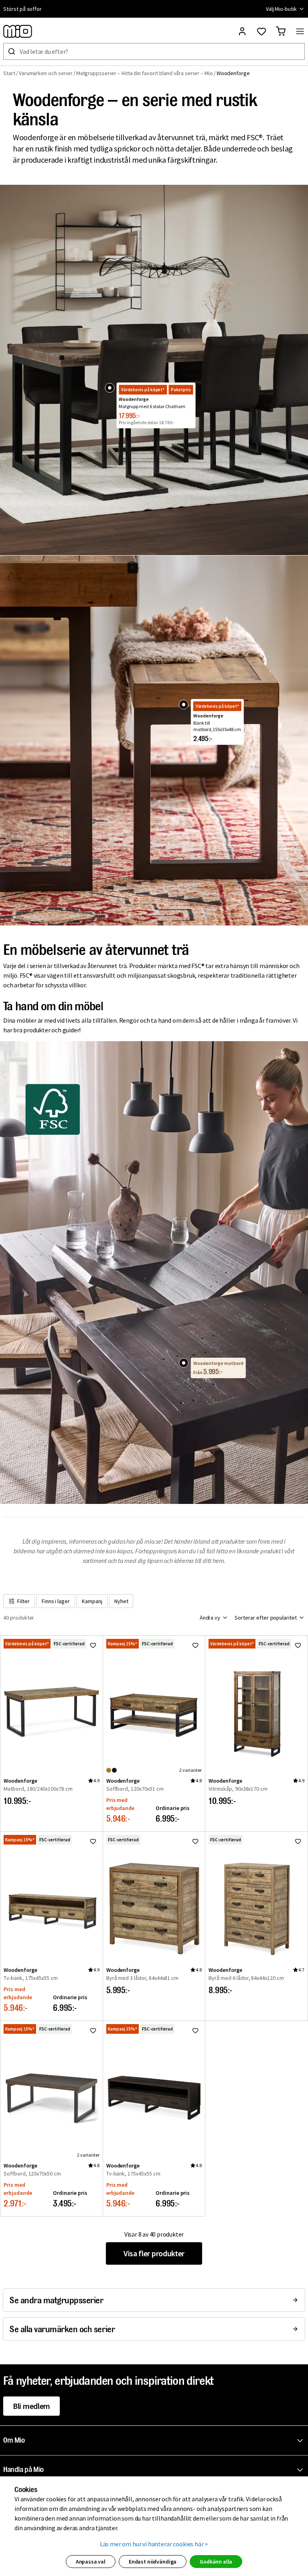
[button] (156, 2441)
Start (9, 73)
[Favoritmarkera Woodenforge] (93, 1645)
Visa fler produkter (154, 2253)
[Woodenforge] (109, 388)
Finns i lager (56, 1601)
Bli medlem (31, 2406)
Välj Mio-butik (281, 9)
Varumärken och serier (46, 73)
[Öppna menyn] (300, 31)
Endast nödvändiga (153, 2562)
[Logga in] (242, 31)
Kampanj (92, 1601)
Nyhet (121, 1601)
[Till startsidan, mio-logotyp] (18, 31)
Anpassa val (91, 2562)
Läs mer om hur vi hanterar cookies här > (154, 2544)
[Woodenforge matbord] (184, 1363)
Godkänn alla (216, 2562)
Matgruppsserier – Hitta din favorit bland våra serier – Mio (145, 73)
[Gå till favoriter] (261, 31)
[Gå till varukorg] (281, 31)
